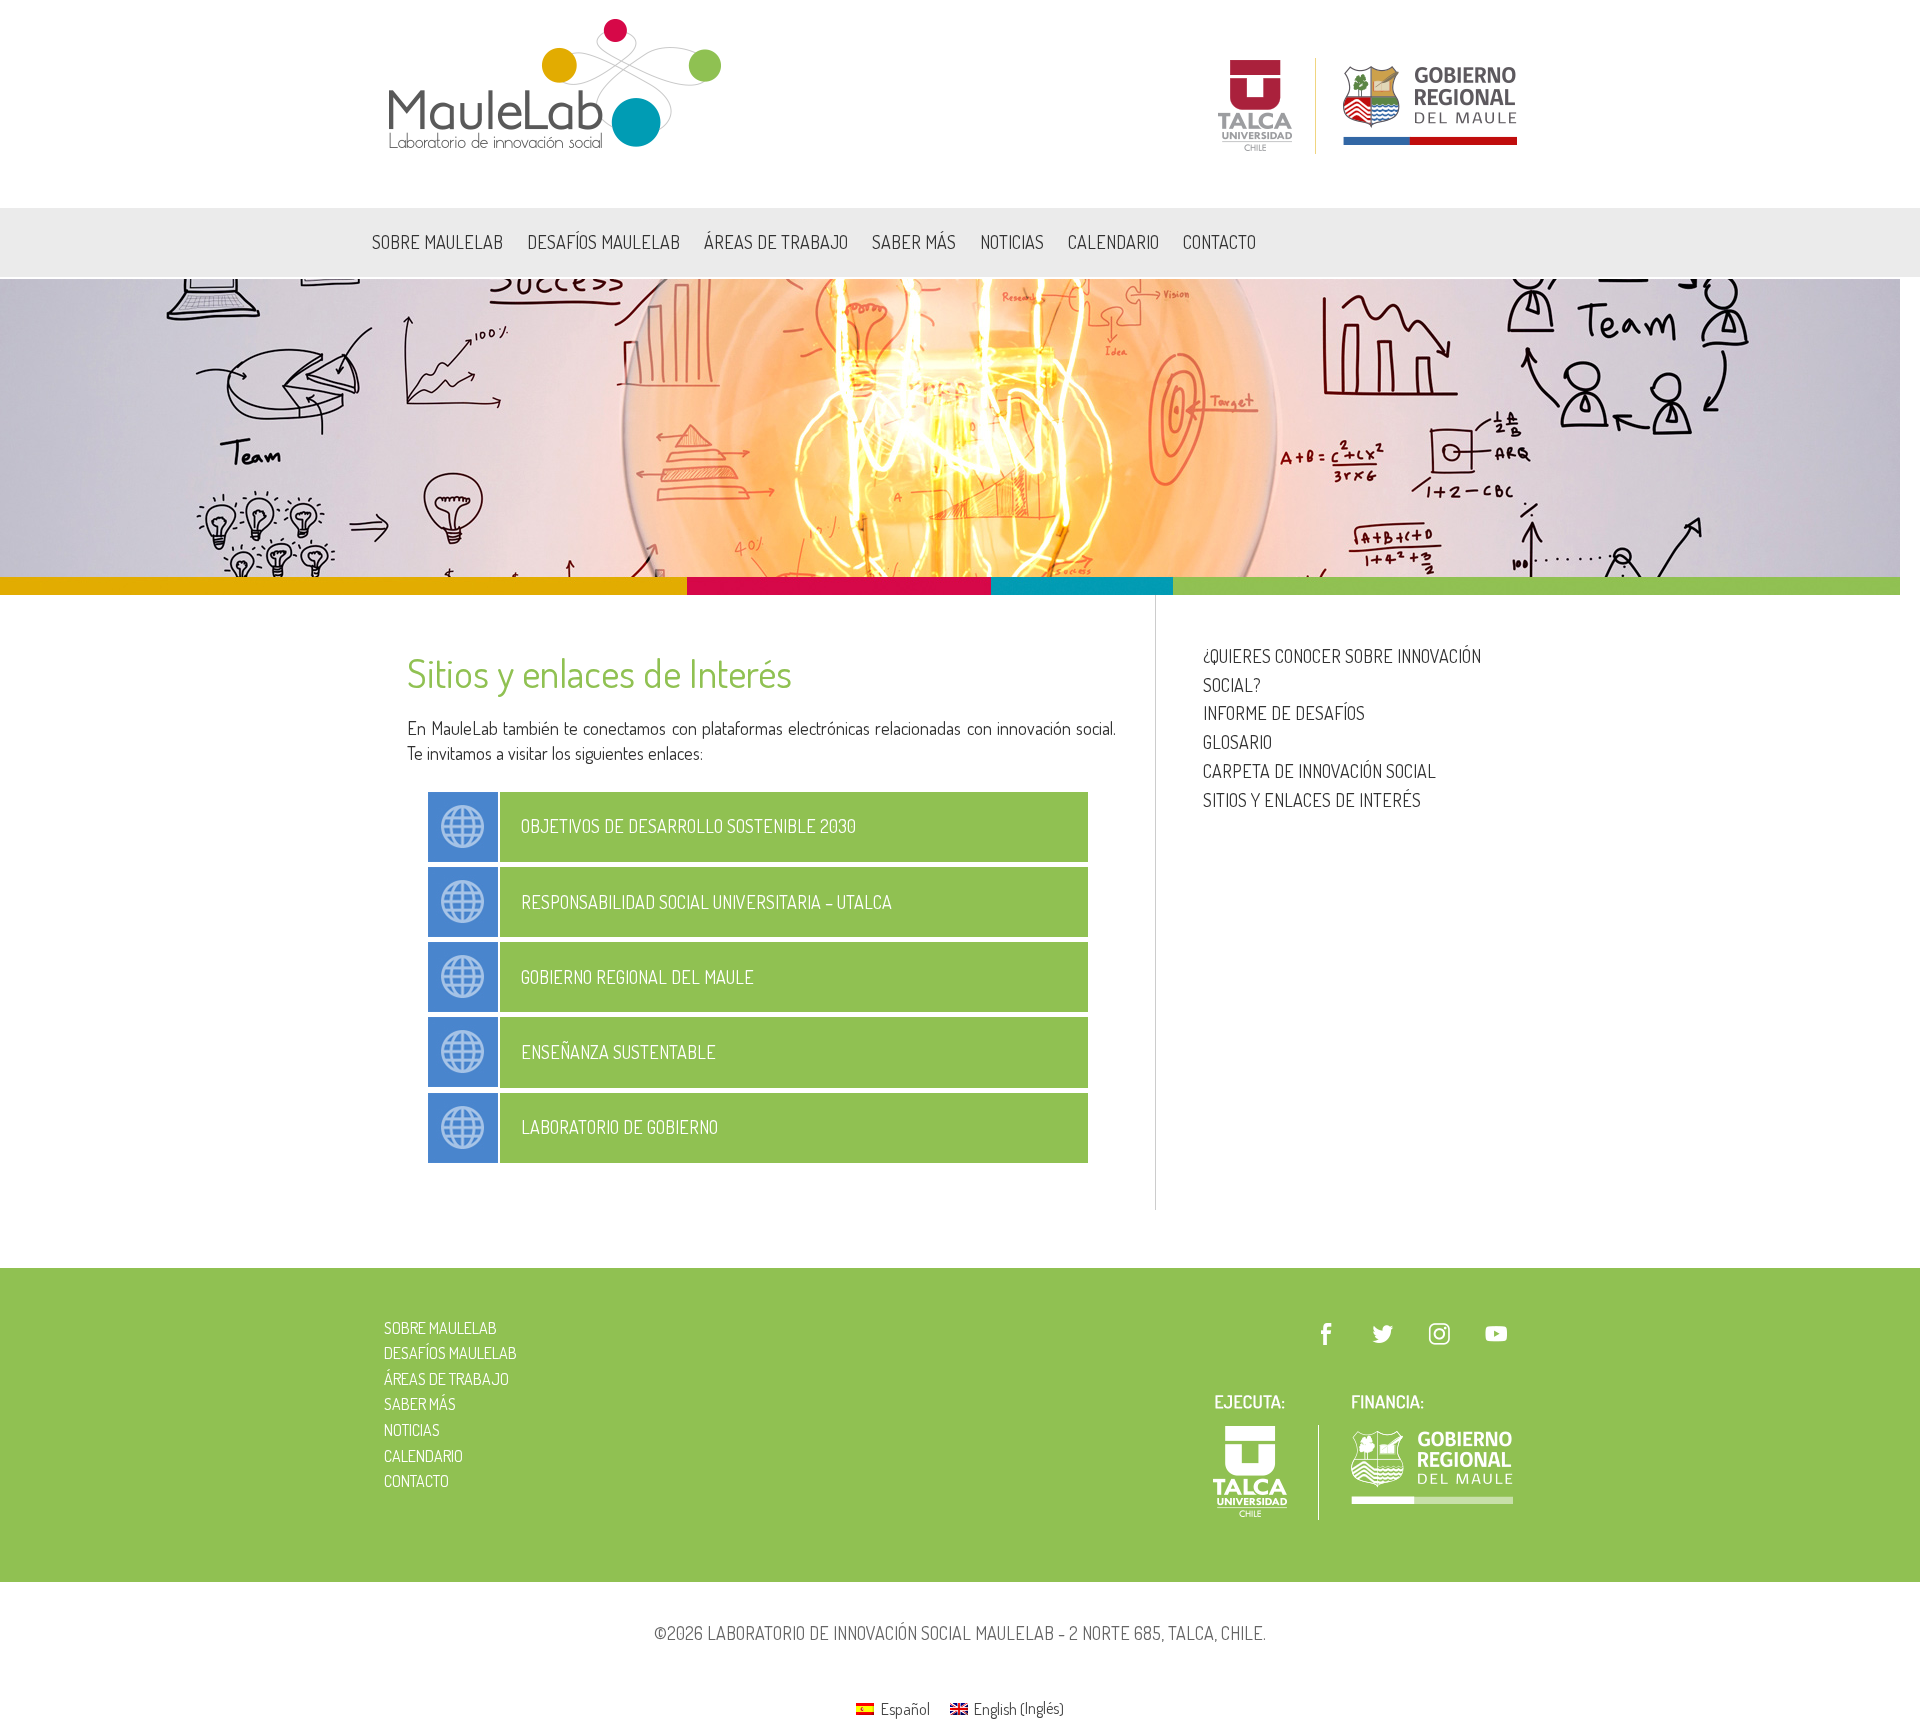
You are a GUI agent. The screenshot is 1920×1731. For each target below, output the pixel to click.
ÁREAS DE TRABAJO (776, 242)
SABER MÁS (914, 242)
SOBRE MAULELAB (437, 242)
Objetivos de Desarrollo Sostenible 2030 (688, 826)
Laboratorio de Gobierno (619, 1127)
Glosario (1237, 742)
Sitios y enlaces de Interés (1312, 800)
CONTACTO (1219, 242)
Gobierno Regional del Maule (637, 977)
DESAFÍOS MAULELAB (603, 242)
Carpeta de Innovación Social (1319, 771)
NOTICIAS (1012, 242)
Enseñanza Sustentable (618, 1052)
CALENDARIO (1113, 242)
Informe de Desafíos (1284, 713)
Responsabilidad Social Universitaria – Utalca (706, 902)
